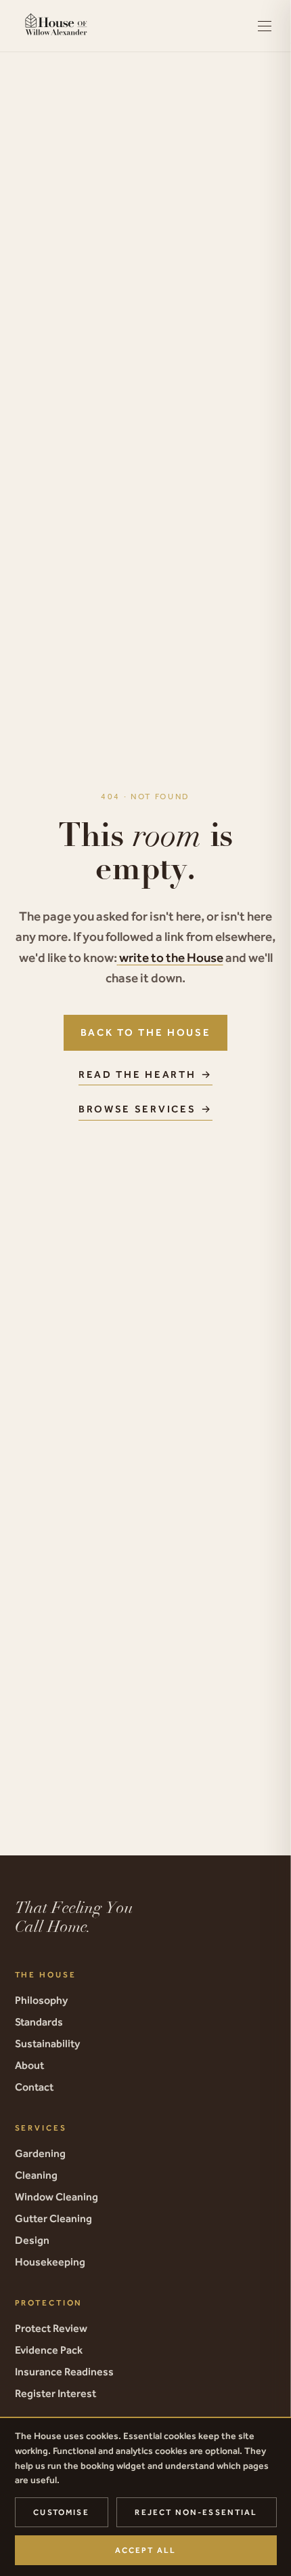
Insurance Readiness (64, 2371)
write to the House (171, 957)
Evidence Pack (49, 2350)
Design (32, 2240)
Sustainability (47, 2043)
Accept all (146, 2550)
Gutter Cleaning (53, 2218)
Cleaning (36, 2175)
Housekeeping (50, 2261)
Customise (61, 2512)
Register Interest (55, 2393)
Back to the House (146, 1032)
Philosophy (41, 2000)
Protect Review (51, 2328)
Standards (39, 2021)
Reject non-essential (196, 2512)
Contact (34, 2087)
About (29, 2065)
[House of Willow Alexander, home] (57, 26)
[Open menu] (265, 26)
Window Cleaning (57, 2196)
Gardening (40, 2153)
